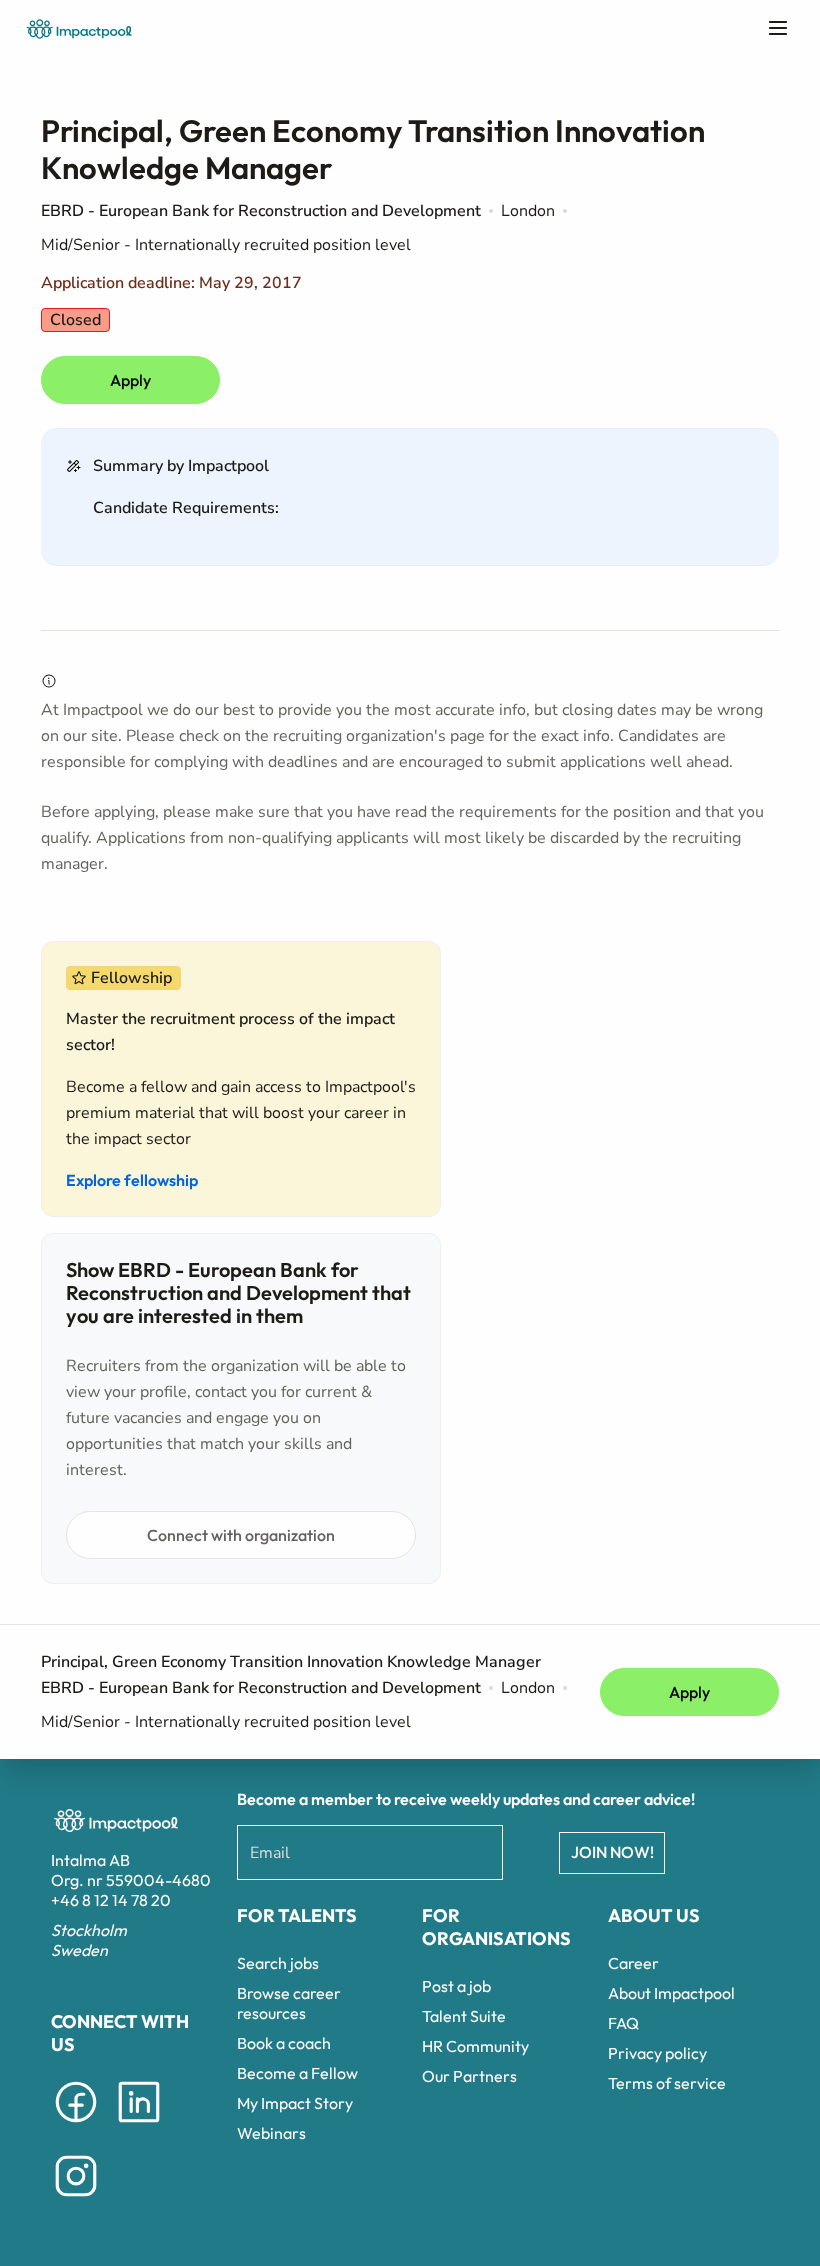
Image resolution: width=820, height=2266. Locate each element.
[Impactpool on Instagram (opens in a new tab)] (76, 2200)
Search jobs (278, 1963)
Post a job (456, 1986)
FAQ (623, 2023)
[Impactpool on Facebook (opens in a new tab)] (76, 2126)
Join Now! (612, 1852)
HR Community (475, 2046)
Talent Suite (464, 2016)
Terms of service (667, 2083)
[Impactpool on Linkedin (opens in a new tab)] (139, 2126)
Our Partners (469, 2076)
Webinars (271, 2133)
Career (633, 1963)
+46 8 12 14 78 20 (111, 1900)
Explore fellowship (132, 1180)
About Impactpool (671, 1993)
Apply (130, 380)
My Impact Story (295, 2103)
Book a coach (284, 2043)
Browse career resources (289, 2003)
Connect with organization (241, 1535)
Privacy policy (657, 2053)
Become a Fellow (297, 2073)
